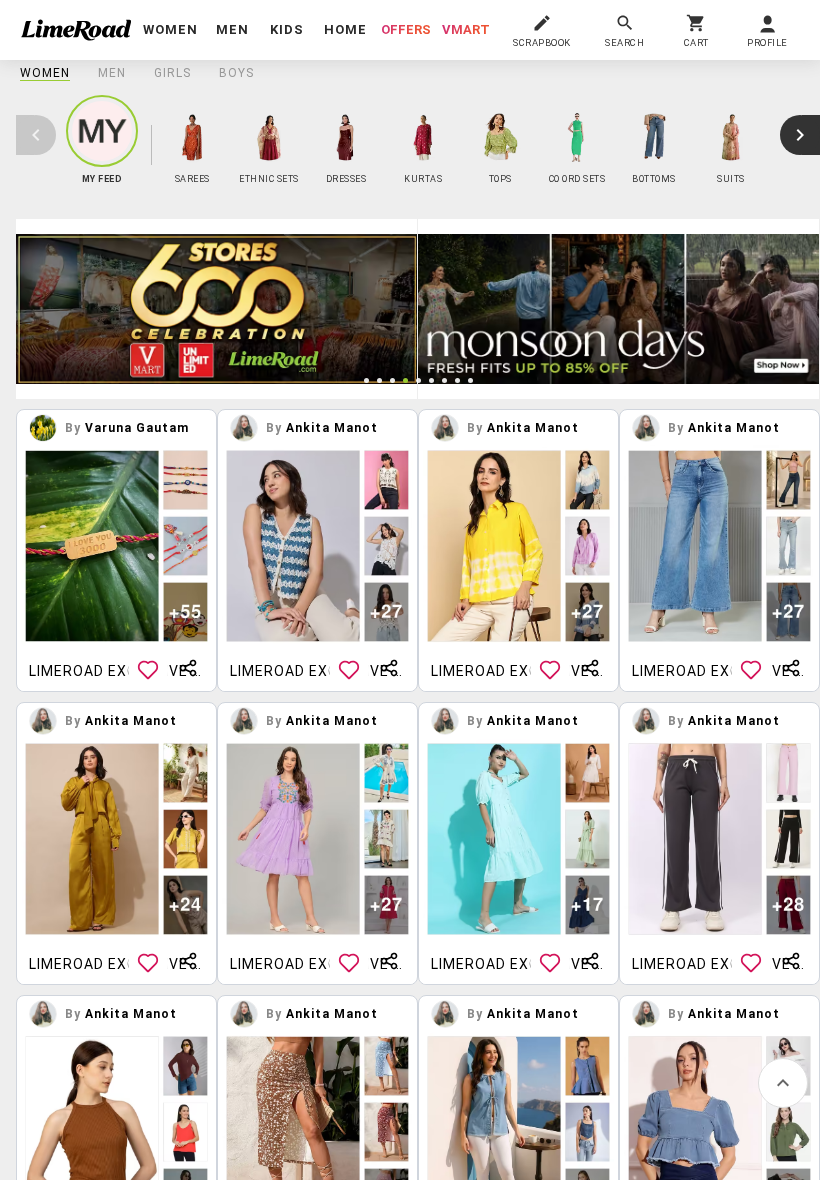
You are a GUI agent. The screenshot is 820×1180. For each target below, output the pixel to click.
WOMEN (45, 73)
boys (236, 73)
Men (112, 73)
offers (406, 29)
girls (172, 73)
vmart (466, 29)
